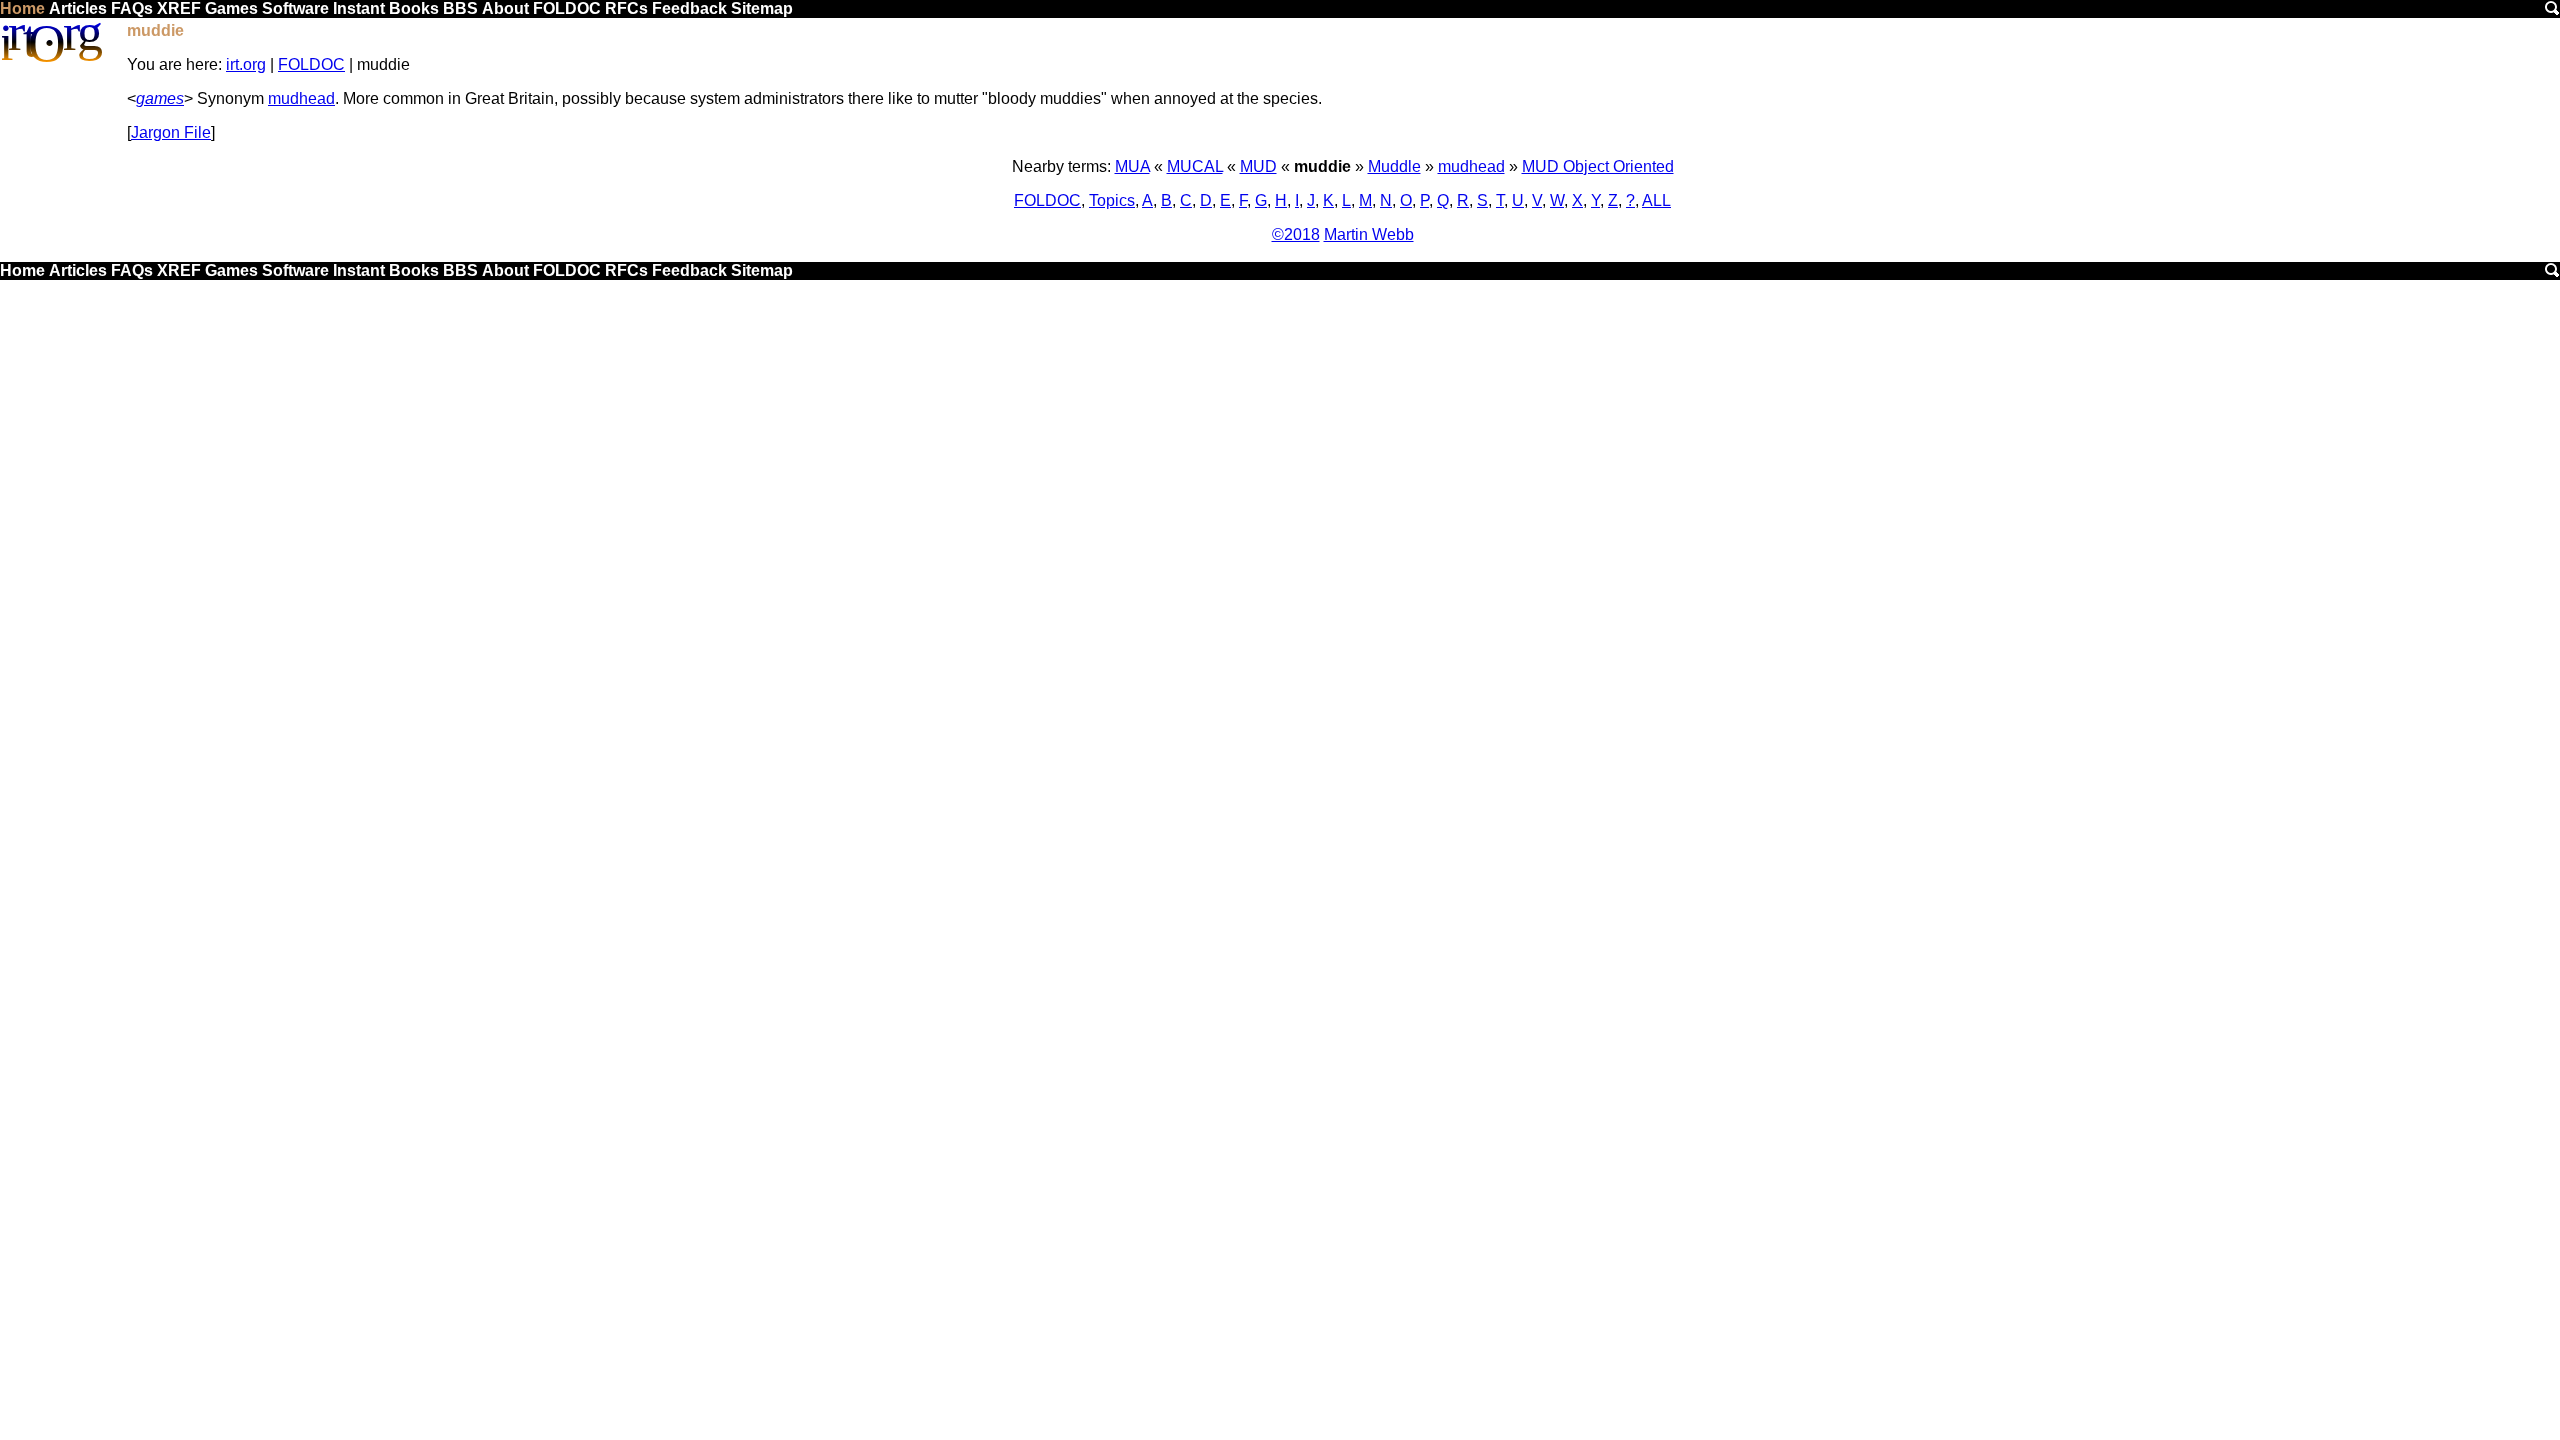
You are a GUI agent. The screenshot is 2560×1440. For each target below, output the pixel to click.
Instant (359, 8)
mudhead (301, 98)
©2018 (1296, 234)
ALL (1656, 200)
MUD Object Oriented (1598, 166)
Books (414, 8)
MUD (1258, 166)
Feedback (689, 8)
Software (295, 8)
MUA (1132, 166)
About (505, 8)
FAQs (132, 8)
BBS (460, 8)
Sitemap (762, 8)
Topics (1112, 200)
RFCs (626, 8)
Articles (78, 8)
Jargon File (171, 132)
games (160, 98)
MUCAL (1195, 166)
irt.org (246, 64)
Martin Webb (1369, 234)
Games (231, 8)
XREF (179, 8)
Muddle (1394, 166)
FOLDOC (567, 8)
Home (22, 8)
